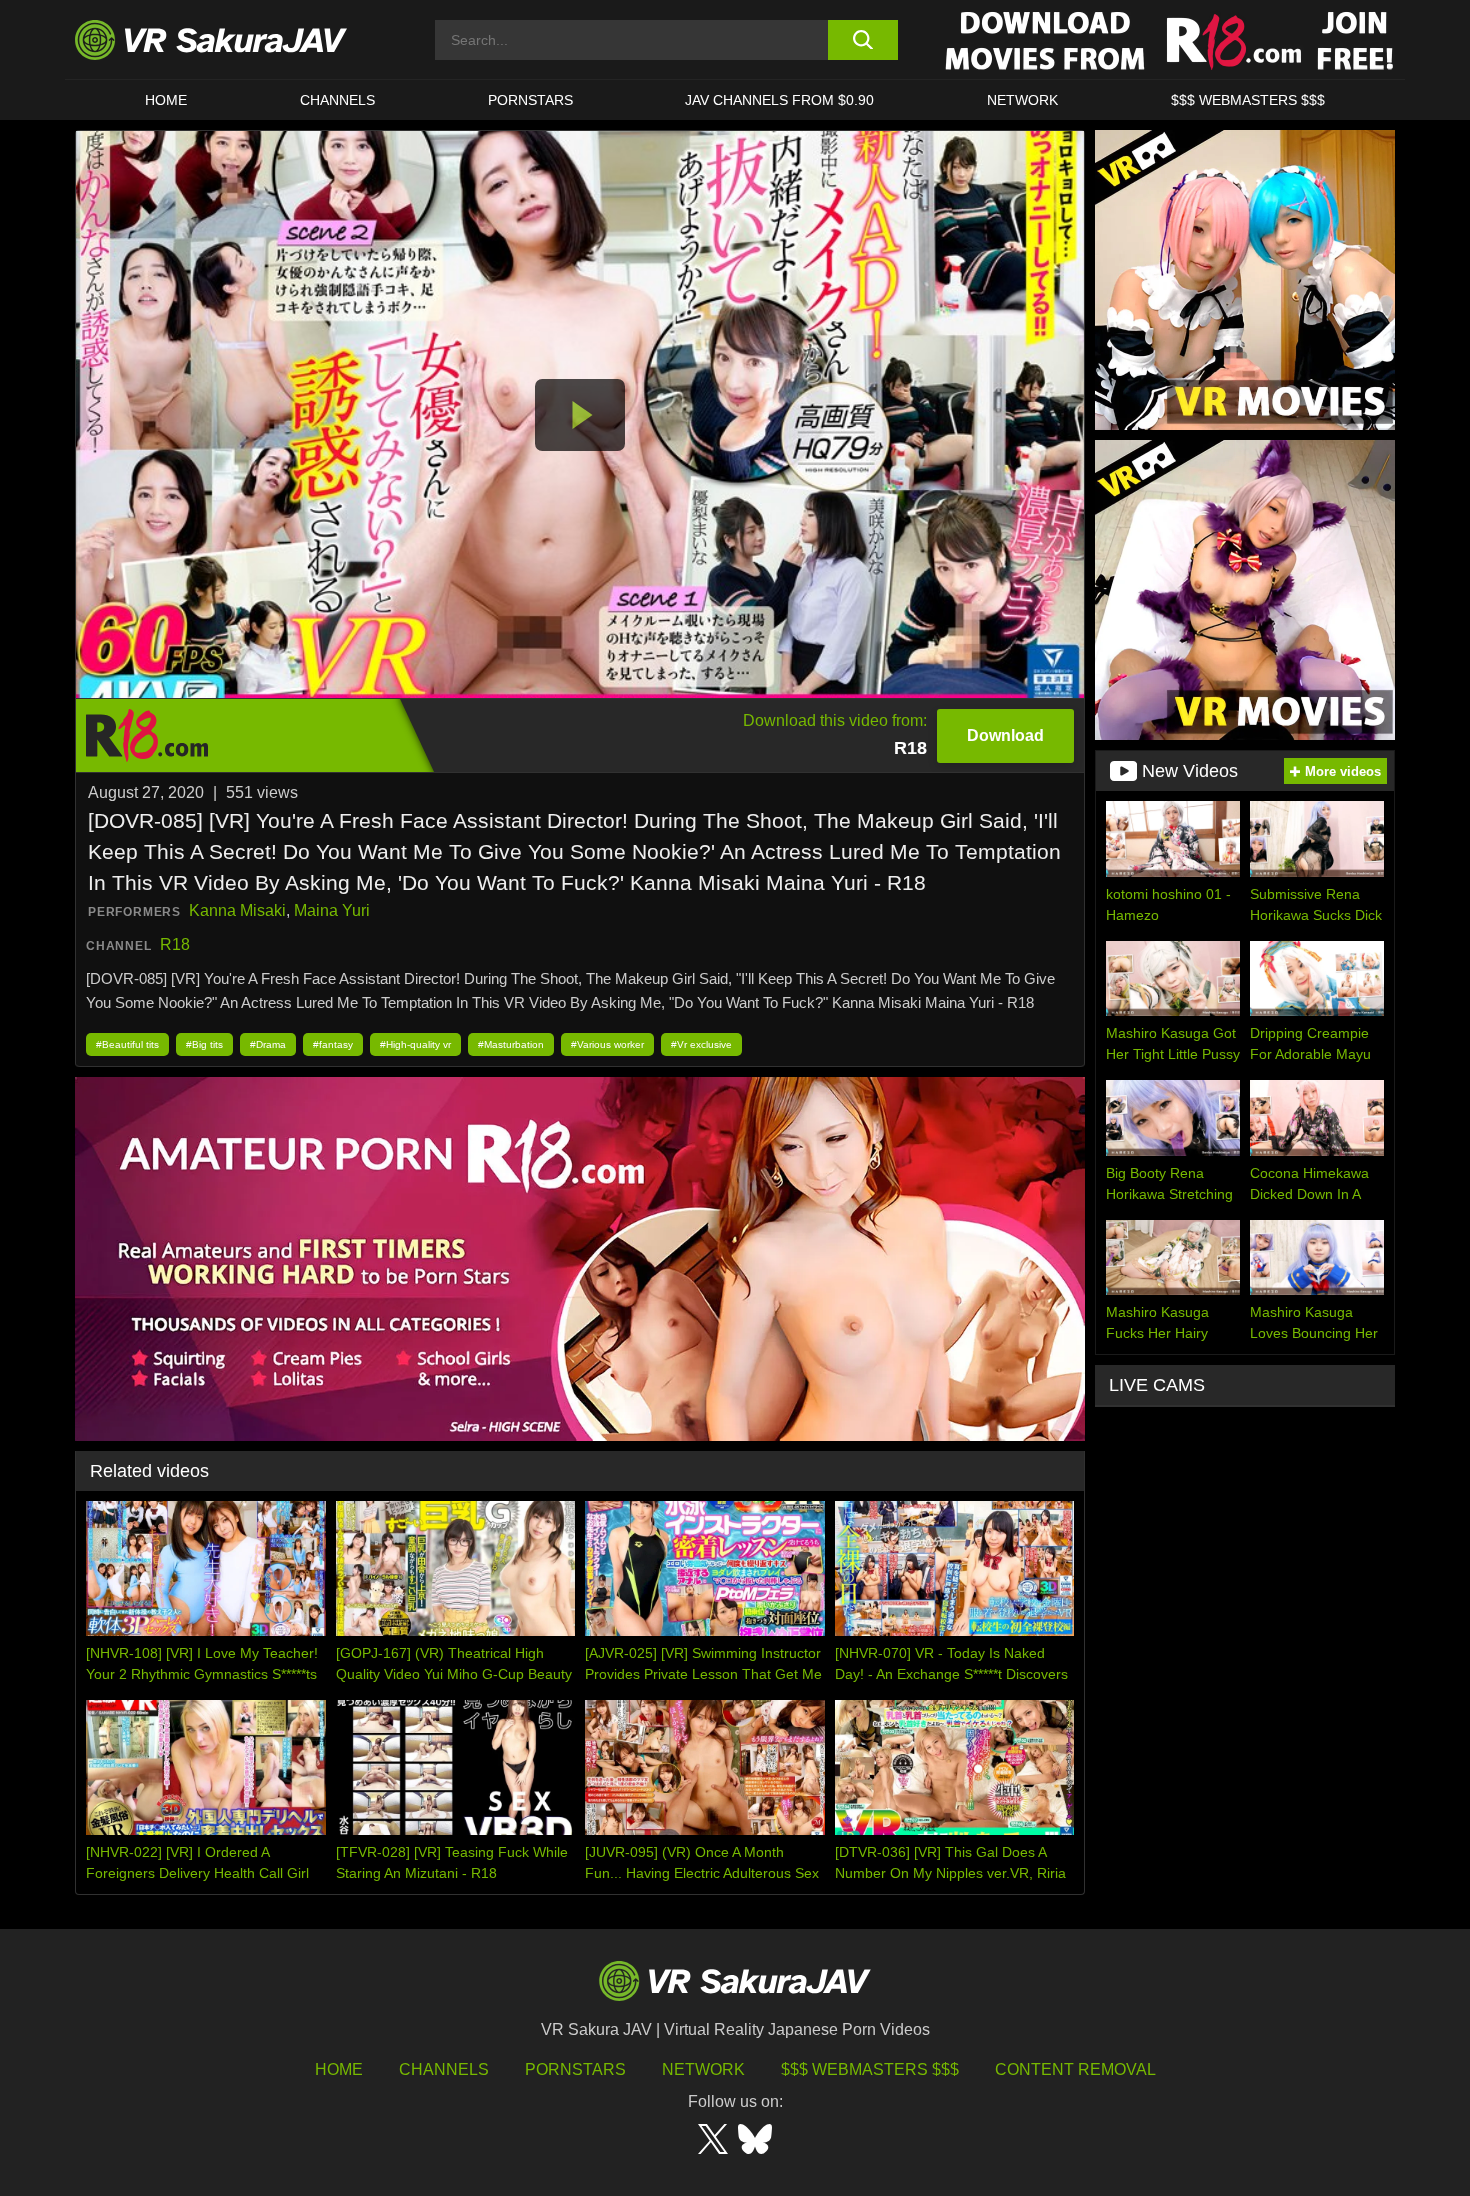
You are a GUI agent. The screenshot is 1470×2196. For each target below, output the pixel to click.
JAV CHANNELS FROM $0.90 (779, 100)
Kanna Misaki (237, 910)
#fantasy (333, 1044)
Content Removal (1075, 2069)
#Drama (268, 1044)
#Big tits (204, 1044)
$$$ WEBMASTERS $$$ (1248, 100)
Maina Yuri (332, 910)
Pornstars (530, 100)
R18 (175, 944)
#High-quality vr (415, 1044)
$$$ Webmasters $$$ (870, 2069)
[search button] (862, 40)
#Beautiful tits (127, 1044)
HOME (166, 100)
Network (1022, 100)
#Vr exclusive (701, 1044)
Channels (337, 100)
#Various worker (607, 1044)
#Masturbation (511, 1044)
